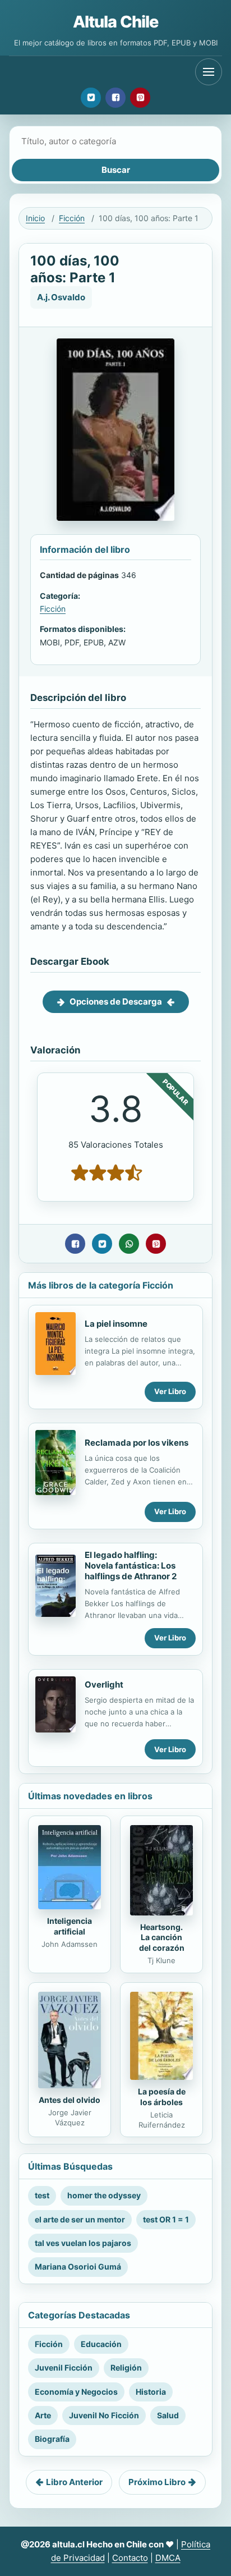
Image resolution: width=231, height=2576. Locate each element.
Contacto (130, 2558)
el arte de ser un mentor (80, 2219)
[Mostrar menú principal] (209, 72)
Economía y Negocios (76, 2392)
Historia (151, 2392)
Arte (43, 2415)
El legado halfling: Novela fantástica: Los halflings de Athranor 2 (131, 1566)
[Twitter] (91, 98)
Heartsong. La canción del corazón (162, 1938)
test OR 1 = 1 (166, 2219)
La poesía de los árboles (162, 2097)
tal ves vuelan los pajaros (83, 2243)
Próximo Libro (157, 2482)
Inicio (35, 218)
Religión (126, 2368)
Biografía (52, 2439)
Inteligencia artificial (70, 1926)
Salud (168, 2415)
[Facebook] (115, 98)
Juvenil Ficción (64, 2368)
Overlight (104, 1685)
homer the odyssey (104, 2195)
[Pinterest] (140, 98)
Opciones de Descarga (116, 1001)
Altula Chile (116, 22)
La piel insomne (116, 1324)
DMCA (168, 2558)
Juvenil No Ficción (104, 2415)
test (42, 2195)
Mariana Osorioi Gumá (78, 2266)
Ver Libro (170, 1391)
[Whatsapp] (129, 1244)
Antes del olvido (70, 2100)
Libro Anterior (74, 2482)
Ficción (72, 218)
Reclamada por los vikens (137, 1443)
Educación (101, 2344)
